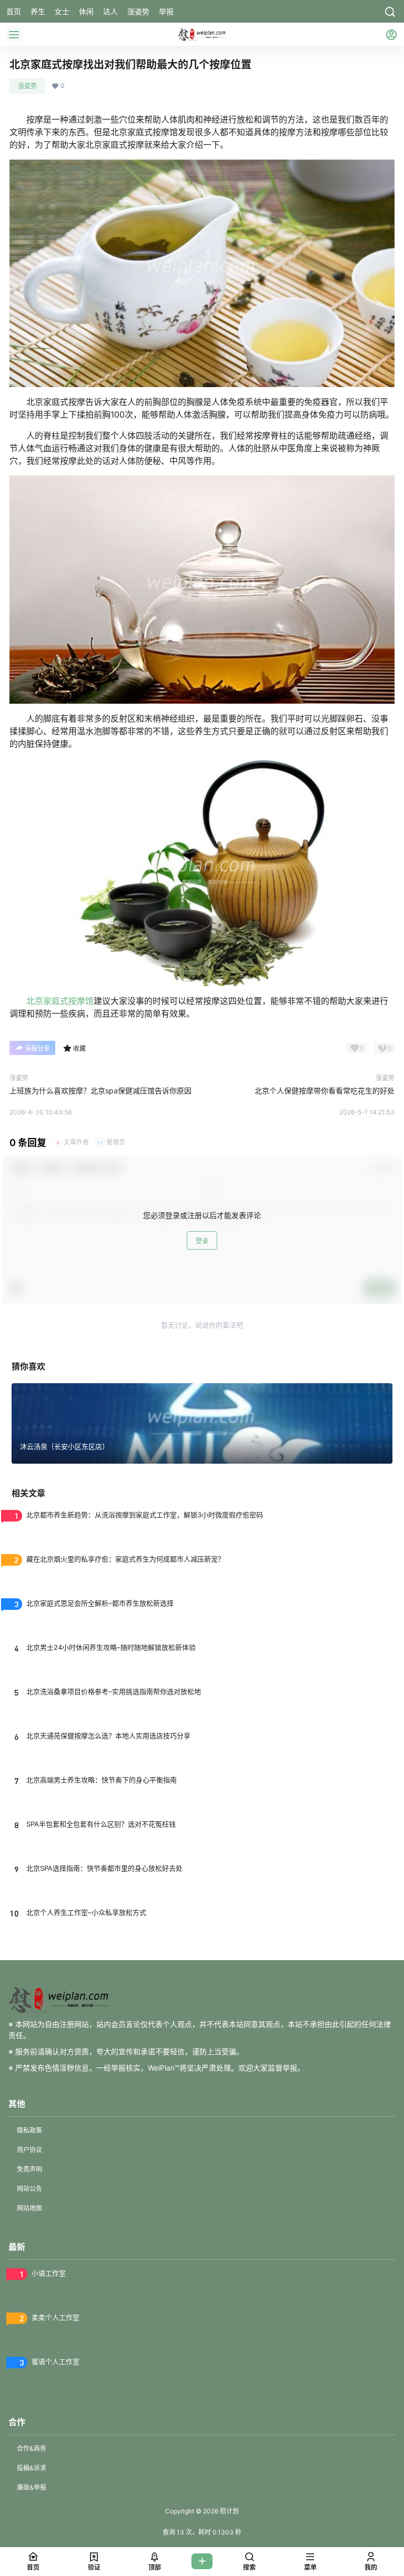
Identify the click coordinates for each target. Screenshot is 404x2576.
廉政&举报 (32, 2487)
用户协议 (29, 2150)
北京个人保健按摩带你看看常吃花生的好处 (325, 1091)
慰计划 (229, 2511)
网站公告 (29, 2189)
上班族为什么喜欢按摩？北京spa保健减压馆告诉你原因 (100, 1091)
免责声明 (29, 2169)
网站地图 (29, 2208)
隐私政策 (29, 2130)
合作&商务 (32, 2448)
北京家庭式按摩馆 (60, 1001)
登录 (202, 1241)
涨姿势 (27, 86)
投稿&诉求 (32, 2468)
